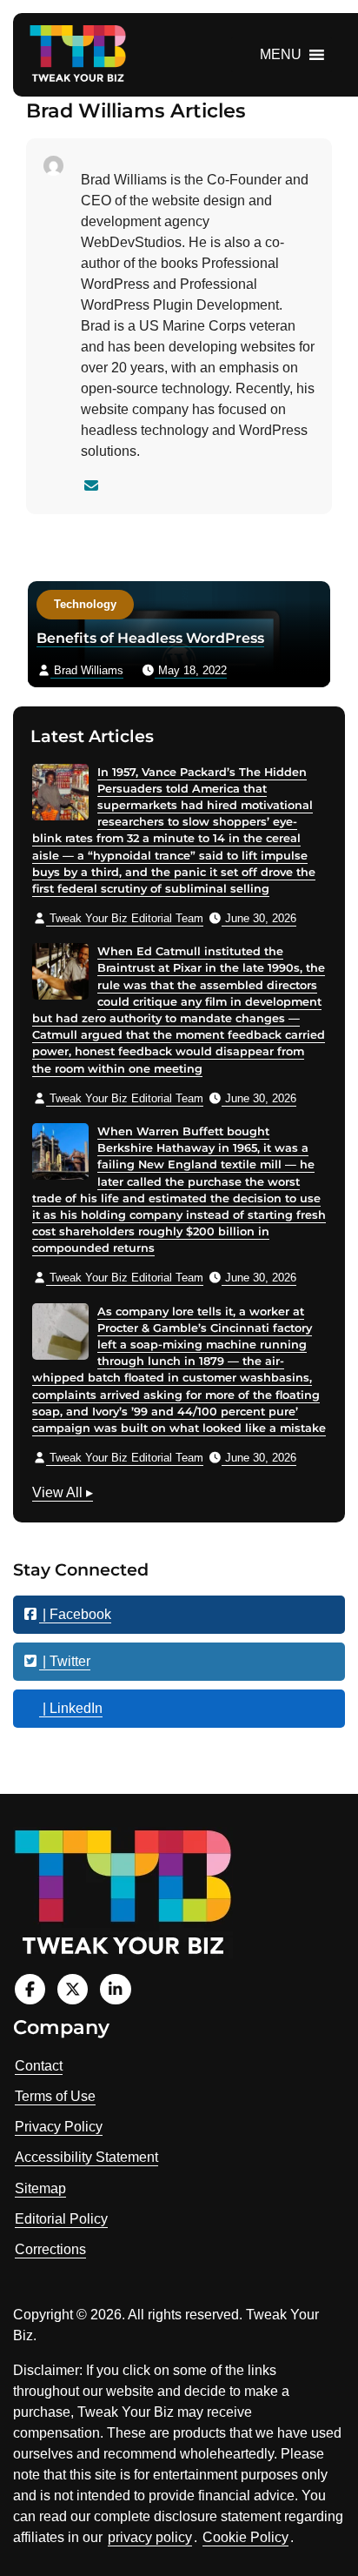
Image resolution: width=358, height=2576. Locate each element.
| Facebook (75, 1614)
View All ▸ (63, 1495)
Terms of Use (55, 2096)
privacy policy (150, 2537)
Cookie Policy (245, 2537)
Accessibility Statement (86, 2157)
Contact (39, 2066)
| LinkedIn (71, 1708)
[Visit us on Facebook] (30, 1989)
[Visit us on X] (73, 1989)
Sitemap (40, 2188)
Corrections (50, 2249)
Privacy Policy (59, 2127)
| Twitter (65, 1661)
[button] (281, 55)
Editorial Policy (61, 2219)
